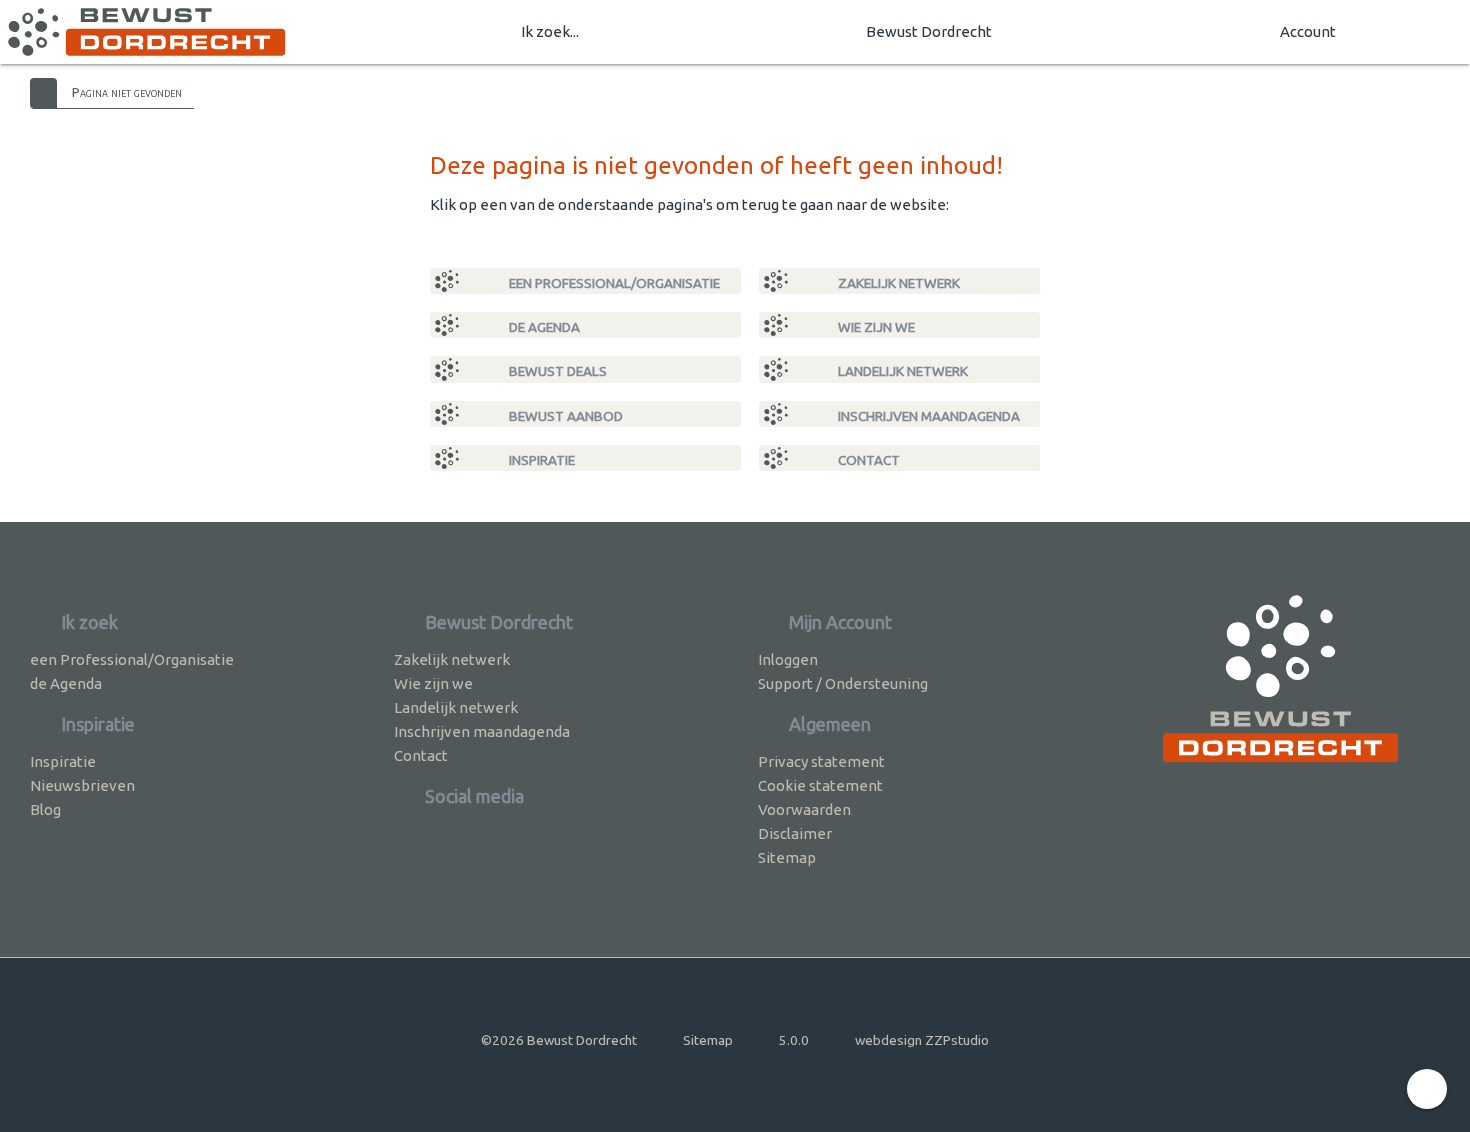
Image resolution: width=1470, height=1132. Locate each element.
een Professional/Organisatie (613, 283)
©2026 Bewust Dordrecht (559, 1040)
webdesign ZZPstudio (922, 1040)
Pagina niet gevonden (127, 92)
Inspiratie (540, 460)
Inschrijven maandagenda (927, 416)
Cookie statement (820, 785)
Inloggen (788, 659)
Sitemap (787, 857)
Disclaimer (795, 833)
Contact (867, 460)
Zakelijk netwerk (897, 283)
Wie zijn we (875, 327)
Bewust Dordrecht (929, 31)
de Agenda (543, 327)
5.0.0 (794, 1040)
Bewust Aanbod (564, 416)
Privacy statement (821, 761)
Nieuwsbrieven (82, 785)
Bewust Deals (556, 371)
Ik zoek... (550, 31)
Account (1308, 31)
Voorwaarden (804, 809)
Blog (45, 809)
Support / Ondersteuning (843, 683)
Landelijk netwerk (901, 371)
